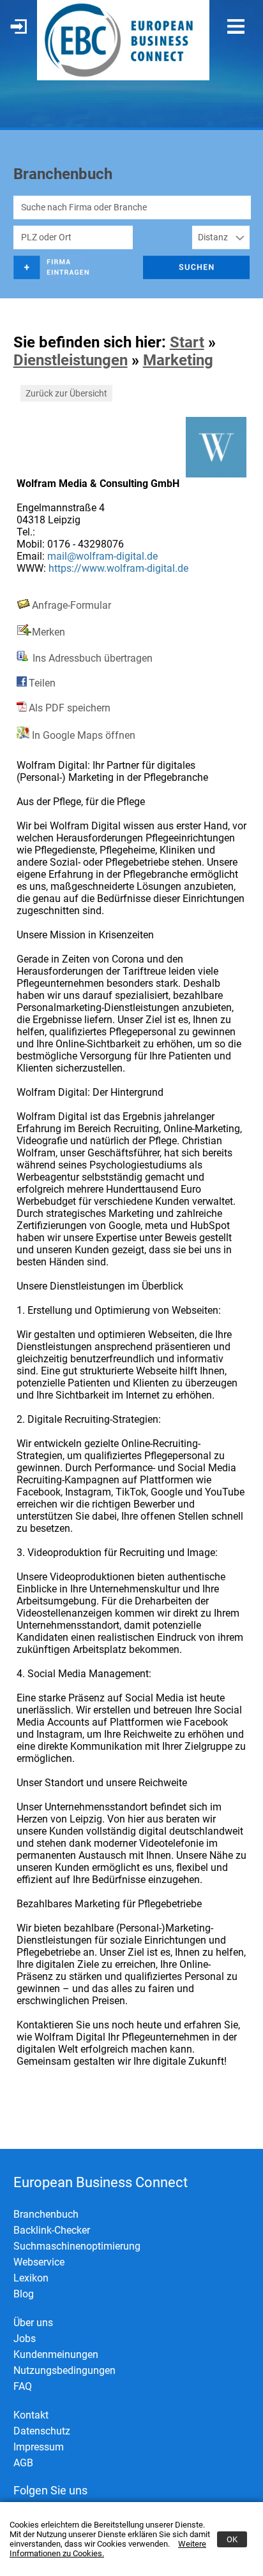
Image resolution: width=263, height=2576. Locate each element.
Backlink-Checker (52, 2230)
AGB (23, 2463)
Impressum (39, 2447)
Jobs (25, 2339)
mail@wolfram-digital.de (102, 556)
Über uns (33, 2323)
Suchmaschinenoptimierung (77, 2246)
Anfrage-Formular (71, 605)
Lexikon (31, 2278)
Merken (49, 632)
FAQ (23, 2386)
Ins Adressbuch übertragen (91, 658)
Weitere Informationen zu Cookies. (108, 2549)
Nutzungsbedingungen (64, 2370)
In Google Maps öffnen (82, 735)
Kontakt (31, 2415)
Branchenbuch (46, 2214)
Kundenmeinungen (56, 2354)
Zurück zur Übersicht (66, 393)
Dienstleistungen (71, 360)
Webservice (39, 2262)
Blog (24, 2294)
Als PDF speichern (70, 708)
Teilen (42, 683)
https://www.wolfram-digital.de (118, 568)
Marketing (178, 360)
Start (187, 342)
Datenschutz (42, 2431)
